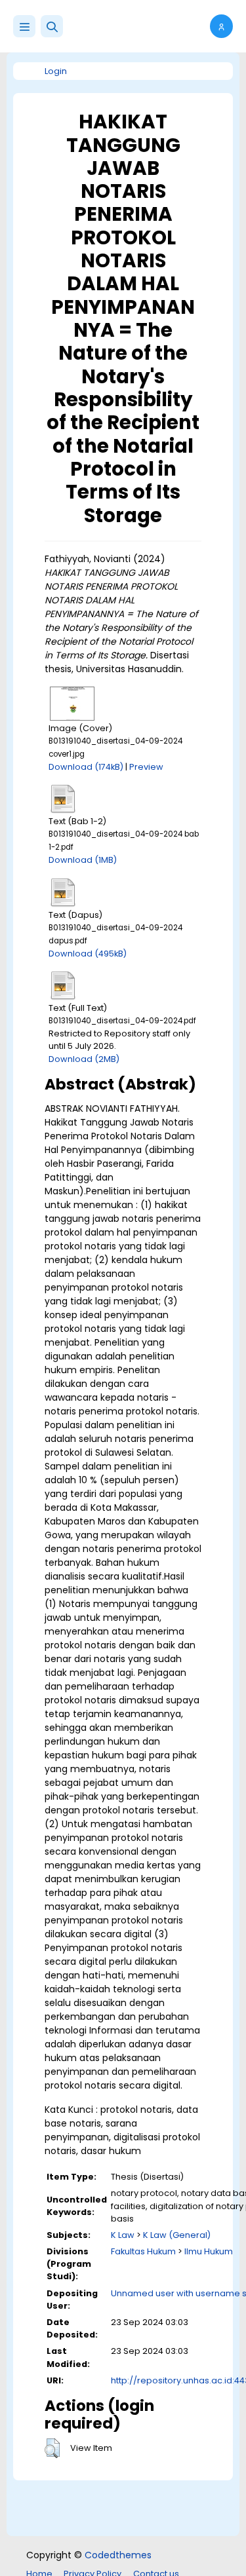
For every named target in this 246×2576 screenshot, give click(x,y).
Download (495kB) (88, 954)
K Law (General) (177, 2235)
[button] (52, 26)
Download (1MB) (83, 860)
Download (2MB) (84, 1059)
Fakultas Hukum (143, 2251)
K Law (123, 2235)
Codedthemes (118, 2555)
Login (56, 71)
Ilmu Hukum (209, 2251)
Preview (146, 767)
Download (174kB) (86, 767)
